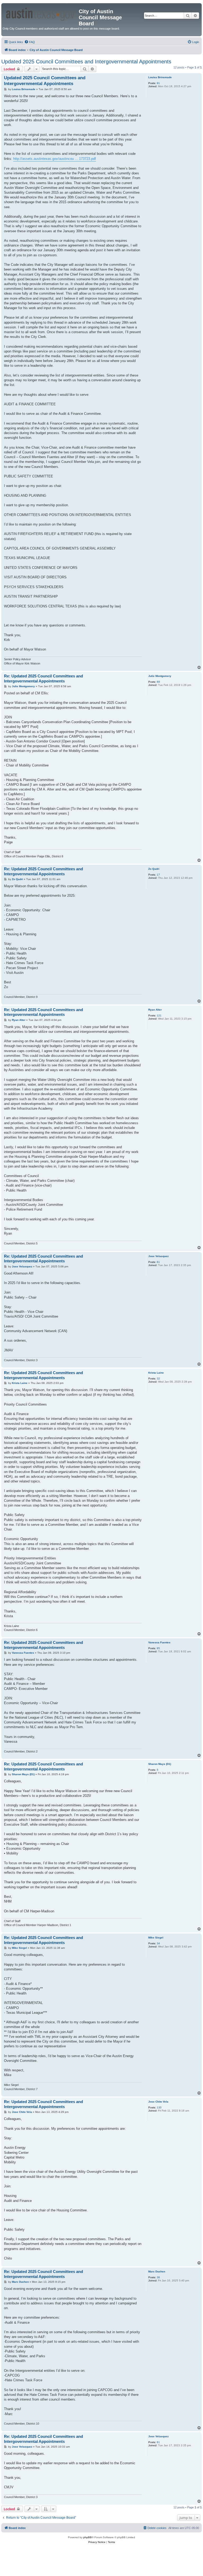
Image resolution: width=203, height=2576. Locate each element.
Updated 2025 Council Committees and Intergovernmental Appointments (86, 62)
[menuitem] (30, 42)
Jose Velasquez (158, 1256)
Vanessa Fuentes (159, 1642)
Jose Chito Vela (158, 2102)
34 (158, 1943)
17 (158, 875)
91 (158, 83)
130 (159, 2107)
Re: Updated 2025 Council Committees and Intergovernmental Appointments (43, 678)
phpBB (87, 2537)
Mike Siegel (156, 1938)
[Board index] (41, 13)
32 (158, 1378)
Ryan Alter (155, 1010)
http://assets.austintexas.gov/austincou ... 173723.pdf (55, 159)
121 (159, 1015)
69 (158, 682)
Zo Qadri (154, 869)
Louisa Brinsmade (160, 77)
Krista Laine (156, 1373)
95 (158, 1648)
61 (158, 1262)
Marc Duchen (157, 2272)
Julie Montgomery (160, 676)
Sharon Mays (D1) (160, 1764)
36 (158, 2277)
